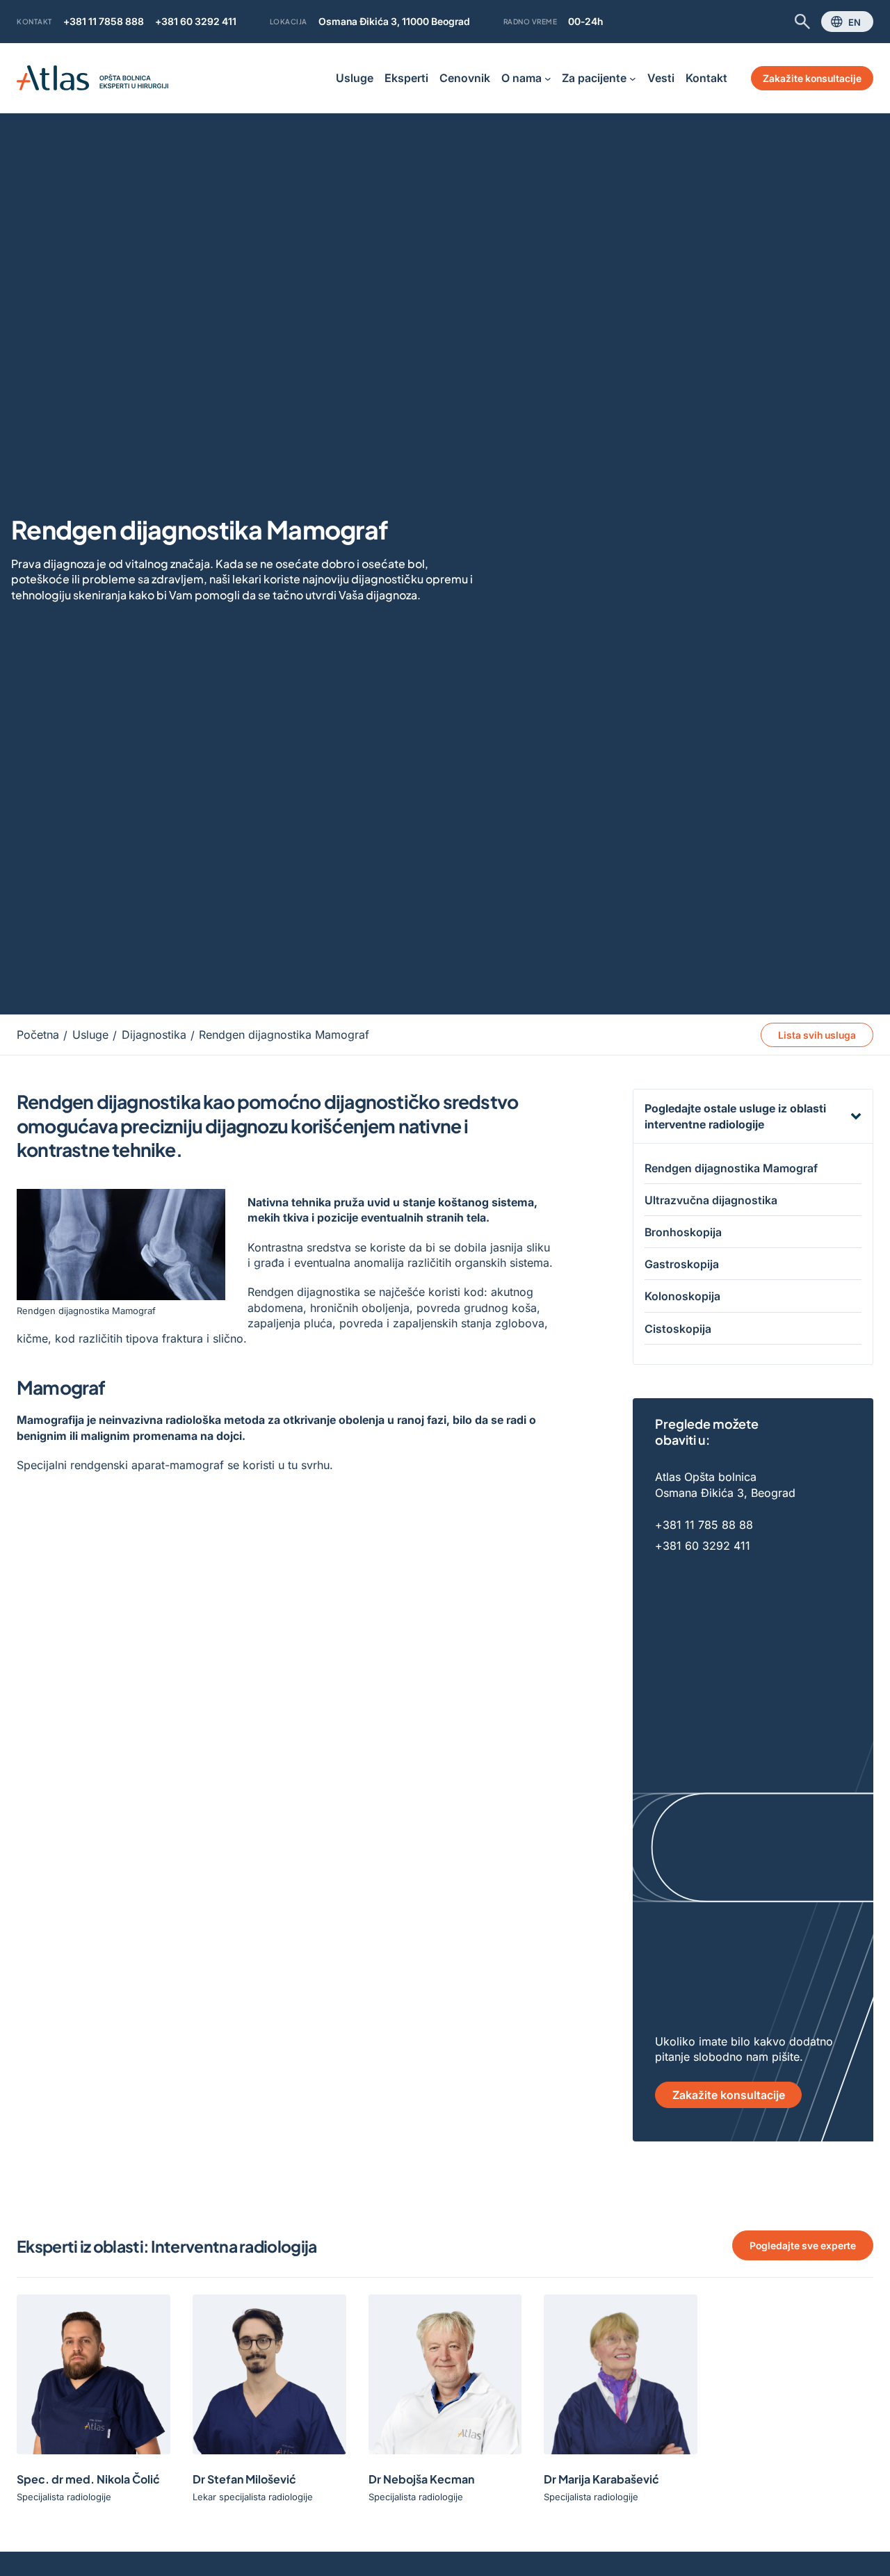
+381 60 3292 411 (196, 21)
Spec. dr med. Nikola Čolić (88, 2479)
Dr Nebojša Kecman (421, 2479)
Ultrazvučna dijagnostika (711, 1200)
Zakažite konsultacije (812, 78)
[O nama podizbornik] (548, 79)
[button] (753, 1116)
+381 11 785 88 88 (704, 1525)
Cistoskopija (678, 1329)
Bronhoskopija (683, 1232)
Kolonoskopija (682, 1296)
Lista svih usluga (817, 1035)
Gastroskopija (682, 1264)
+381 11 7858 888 (104, 21)
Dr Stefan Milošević (244, 2479)
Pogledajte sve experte (803, 2245)
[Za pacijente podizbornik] (633, 79)
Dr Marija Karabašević (601, 2479)
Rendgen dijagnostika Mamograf (731, 1168)
